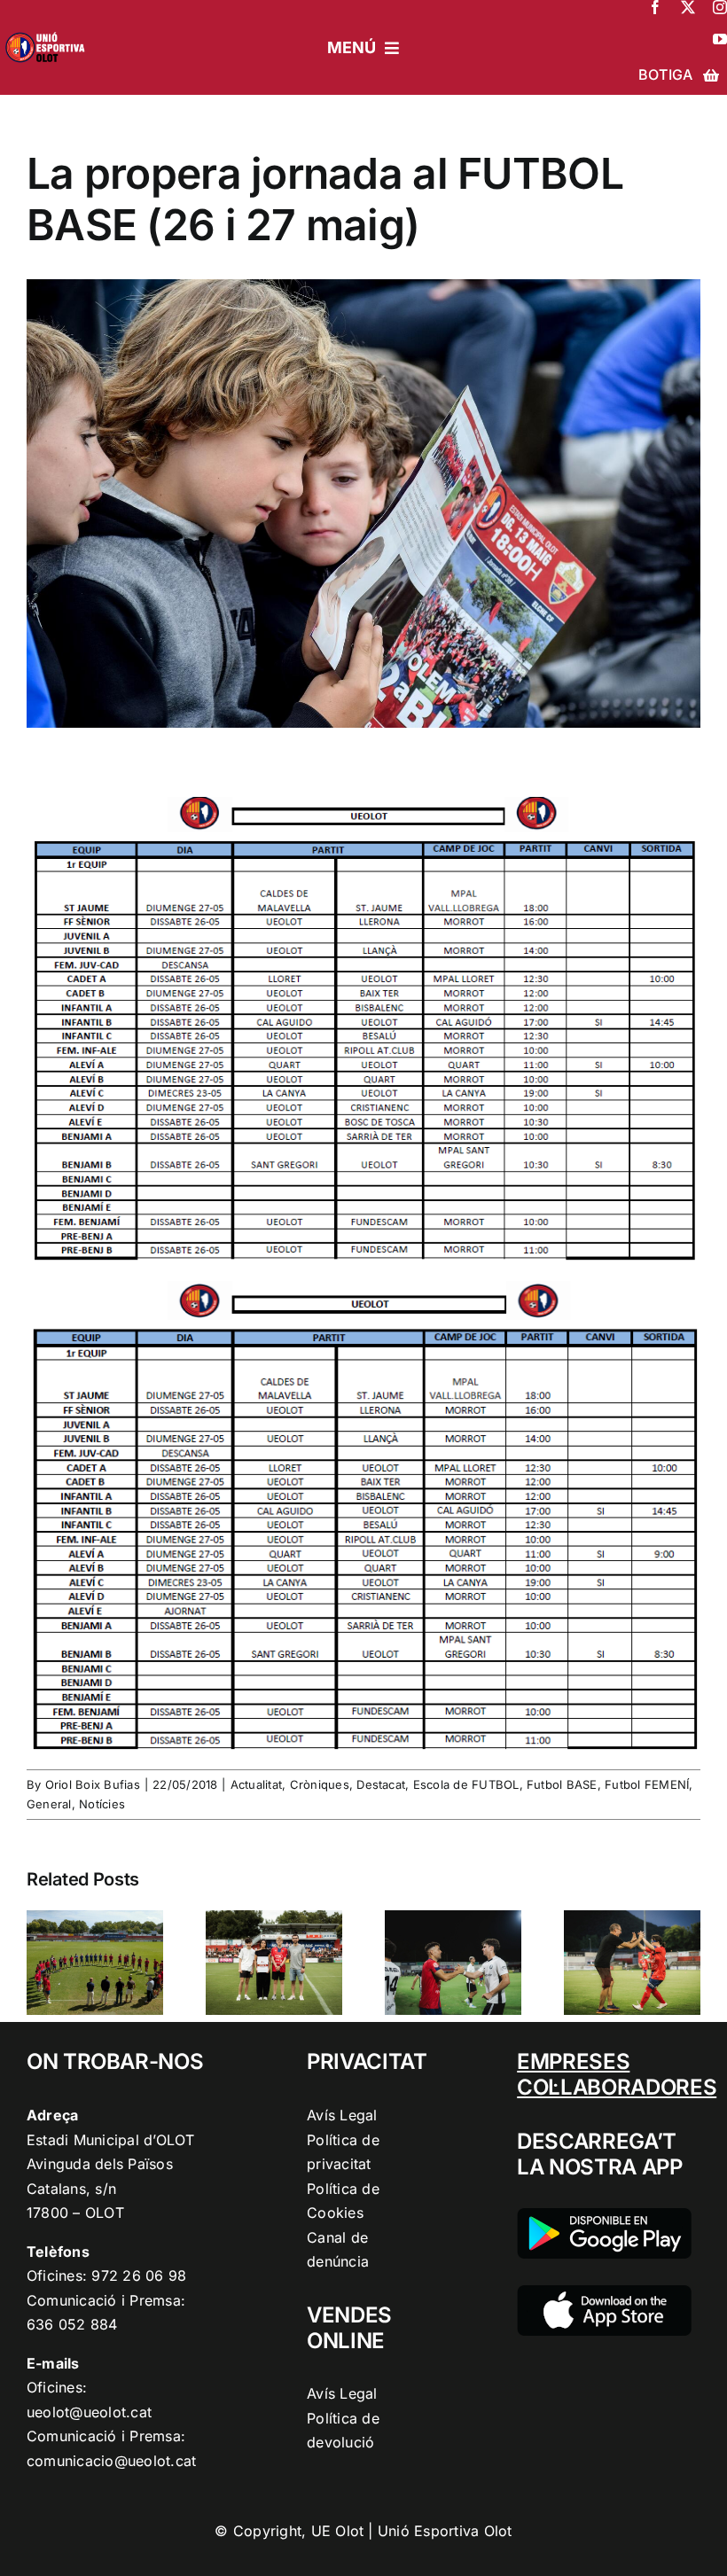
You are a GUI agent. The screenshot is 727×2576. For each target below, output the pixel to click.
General (49, 1804)
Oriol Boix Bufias (93, 1784)
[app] (604, 2292)
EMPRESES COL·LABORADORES (617, 2074)
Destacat (381, 1784)
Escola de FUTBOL (466, 1784)
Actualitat (256, 1784)
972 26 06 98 (139, 2275)
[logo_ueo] (48, 30)
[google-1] (604, 2215)
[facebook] (655, 7)
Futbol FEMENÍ (647, 1784)
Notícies (102, 1804)
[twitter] (688, 7)
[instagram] (720, 7)
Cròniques (320, 1784)
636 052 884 (72, 2324)
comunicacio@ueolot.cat (111, 2461)
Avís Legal (342, 2115)
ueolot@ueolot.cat (89, 2412)
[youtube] (720, 39)
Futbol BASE (562, 1784)
